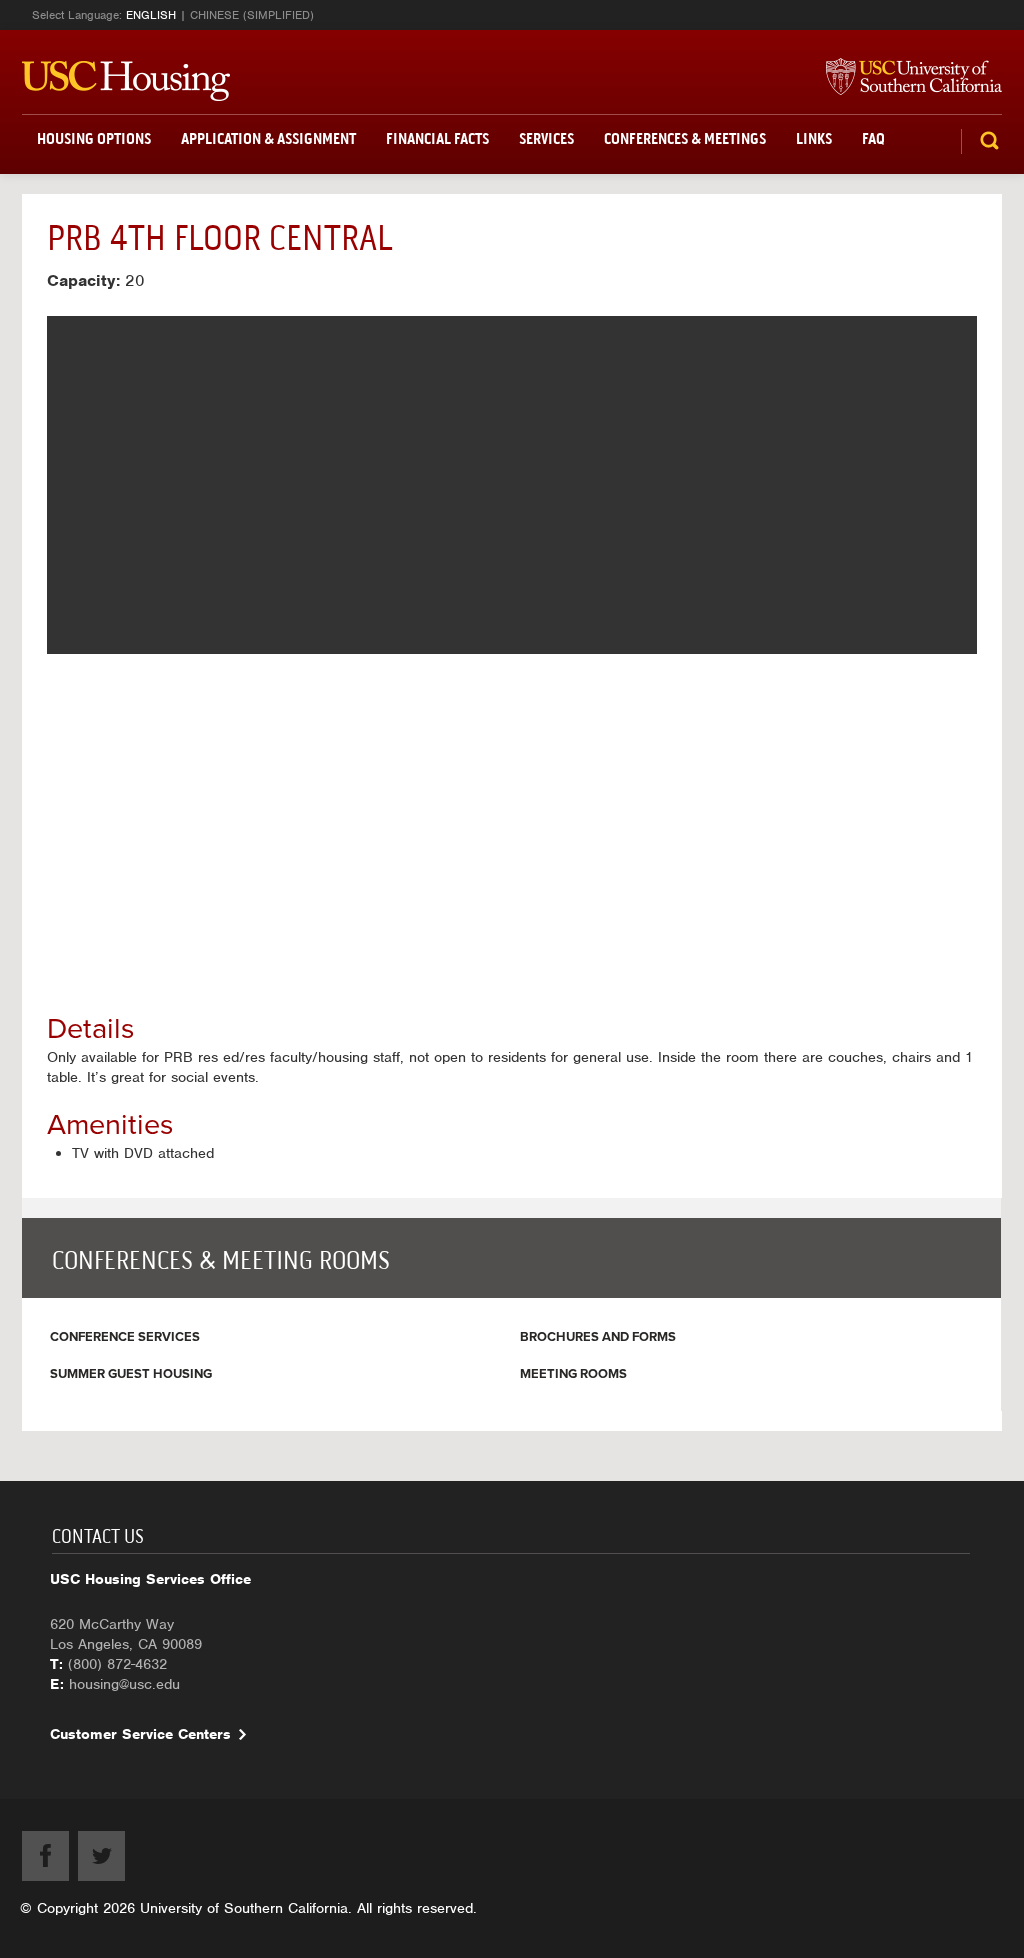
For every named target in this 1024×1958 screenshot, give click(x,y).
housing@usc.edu (124, 1684)
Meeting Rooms (573, 1374)
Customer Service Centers (140, 1734)
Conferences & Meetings (685, 138)
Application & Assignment (268, 138)
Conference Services (125, 1337)
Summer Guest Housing (131, 1374)
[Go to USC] (904, 78)
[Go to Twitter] (101, 1856)
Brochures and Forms (598, 1337)
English (151, 15)
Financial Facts (437, 138)
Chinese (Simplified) (252, 15)
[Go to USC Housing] (126, 81)
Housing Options (94, 138)
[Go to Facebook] (45, 1856)
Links (814, 138)
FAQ (873, 138)
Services (546, 138)
